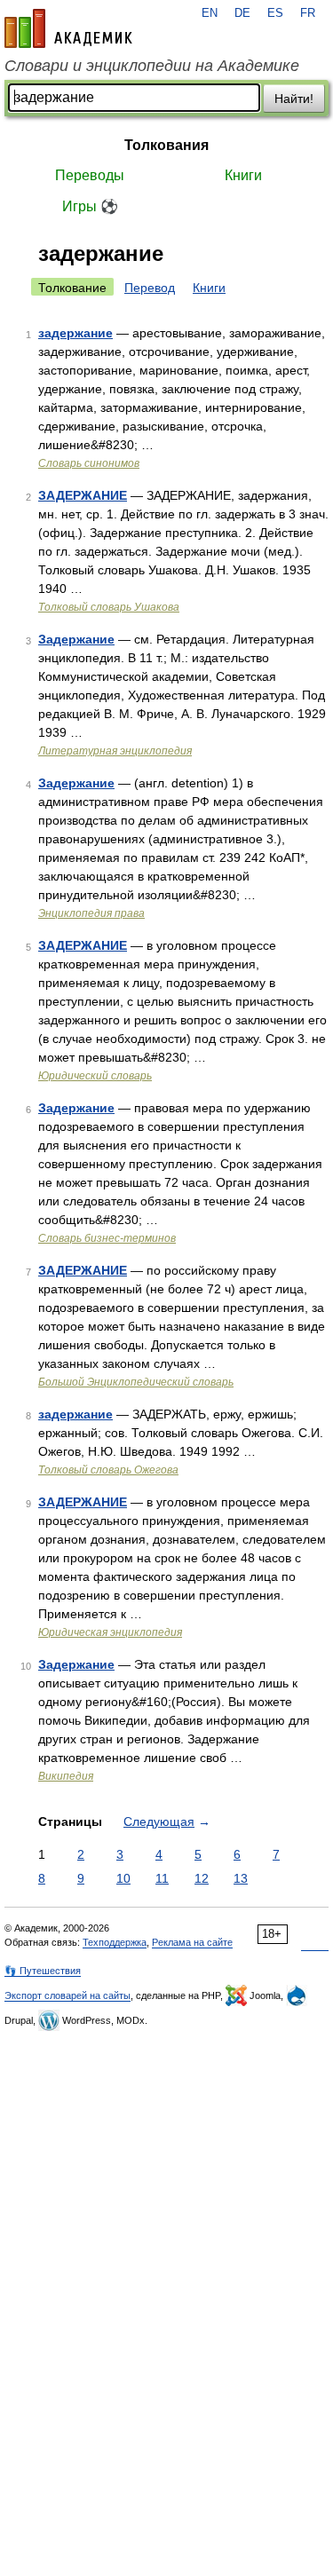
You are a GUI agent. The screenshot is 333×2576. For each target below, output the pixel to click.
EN (210, 13)
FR (308, 13)
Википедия (66, 1776)
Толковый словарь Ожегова (108, 1470)
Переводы (90, 175)
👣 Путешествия (43, 1971)
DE (242, 13)
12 (202, 1878)
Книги (243, 175)
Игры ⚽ (90, 206)
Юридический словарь (95, 1076)
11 (162, 1878)
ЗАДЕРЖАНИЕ (83, 495)
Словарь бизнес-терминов (107, 1238)
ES (275, 13)
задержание (75, 333)
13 (241, 1878)
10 (123, 1878)
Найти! (294, 99)
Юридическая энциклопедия (110, 1632)
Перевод (150, 288)
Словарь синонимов (89, 463)
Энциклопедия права (91, 913)
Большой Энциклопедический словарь (136, 1382)
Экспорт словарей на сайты (67, 1995)
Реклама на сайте (192, 1942)
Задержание (76, 639)
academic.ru (68, 28)
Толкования (166, 145)
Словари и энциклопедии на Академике (152, 66)
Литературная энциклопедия (115, 751)
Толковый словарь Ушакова (109, 607)
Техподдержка (115, 1942)
